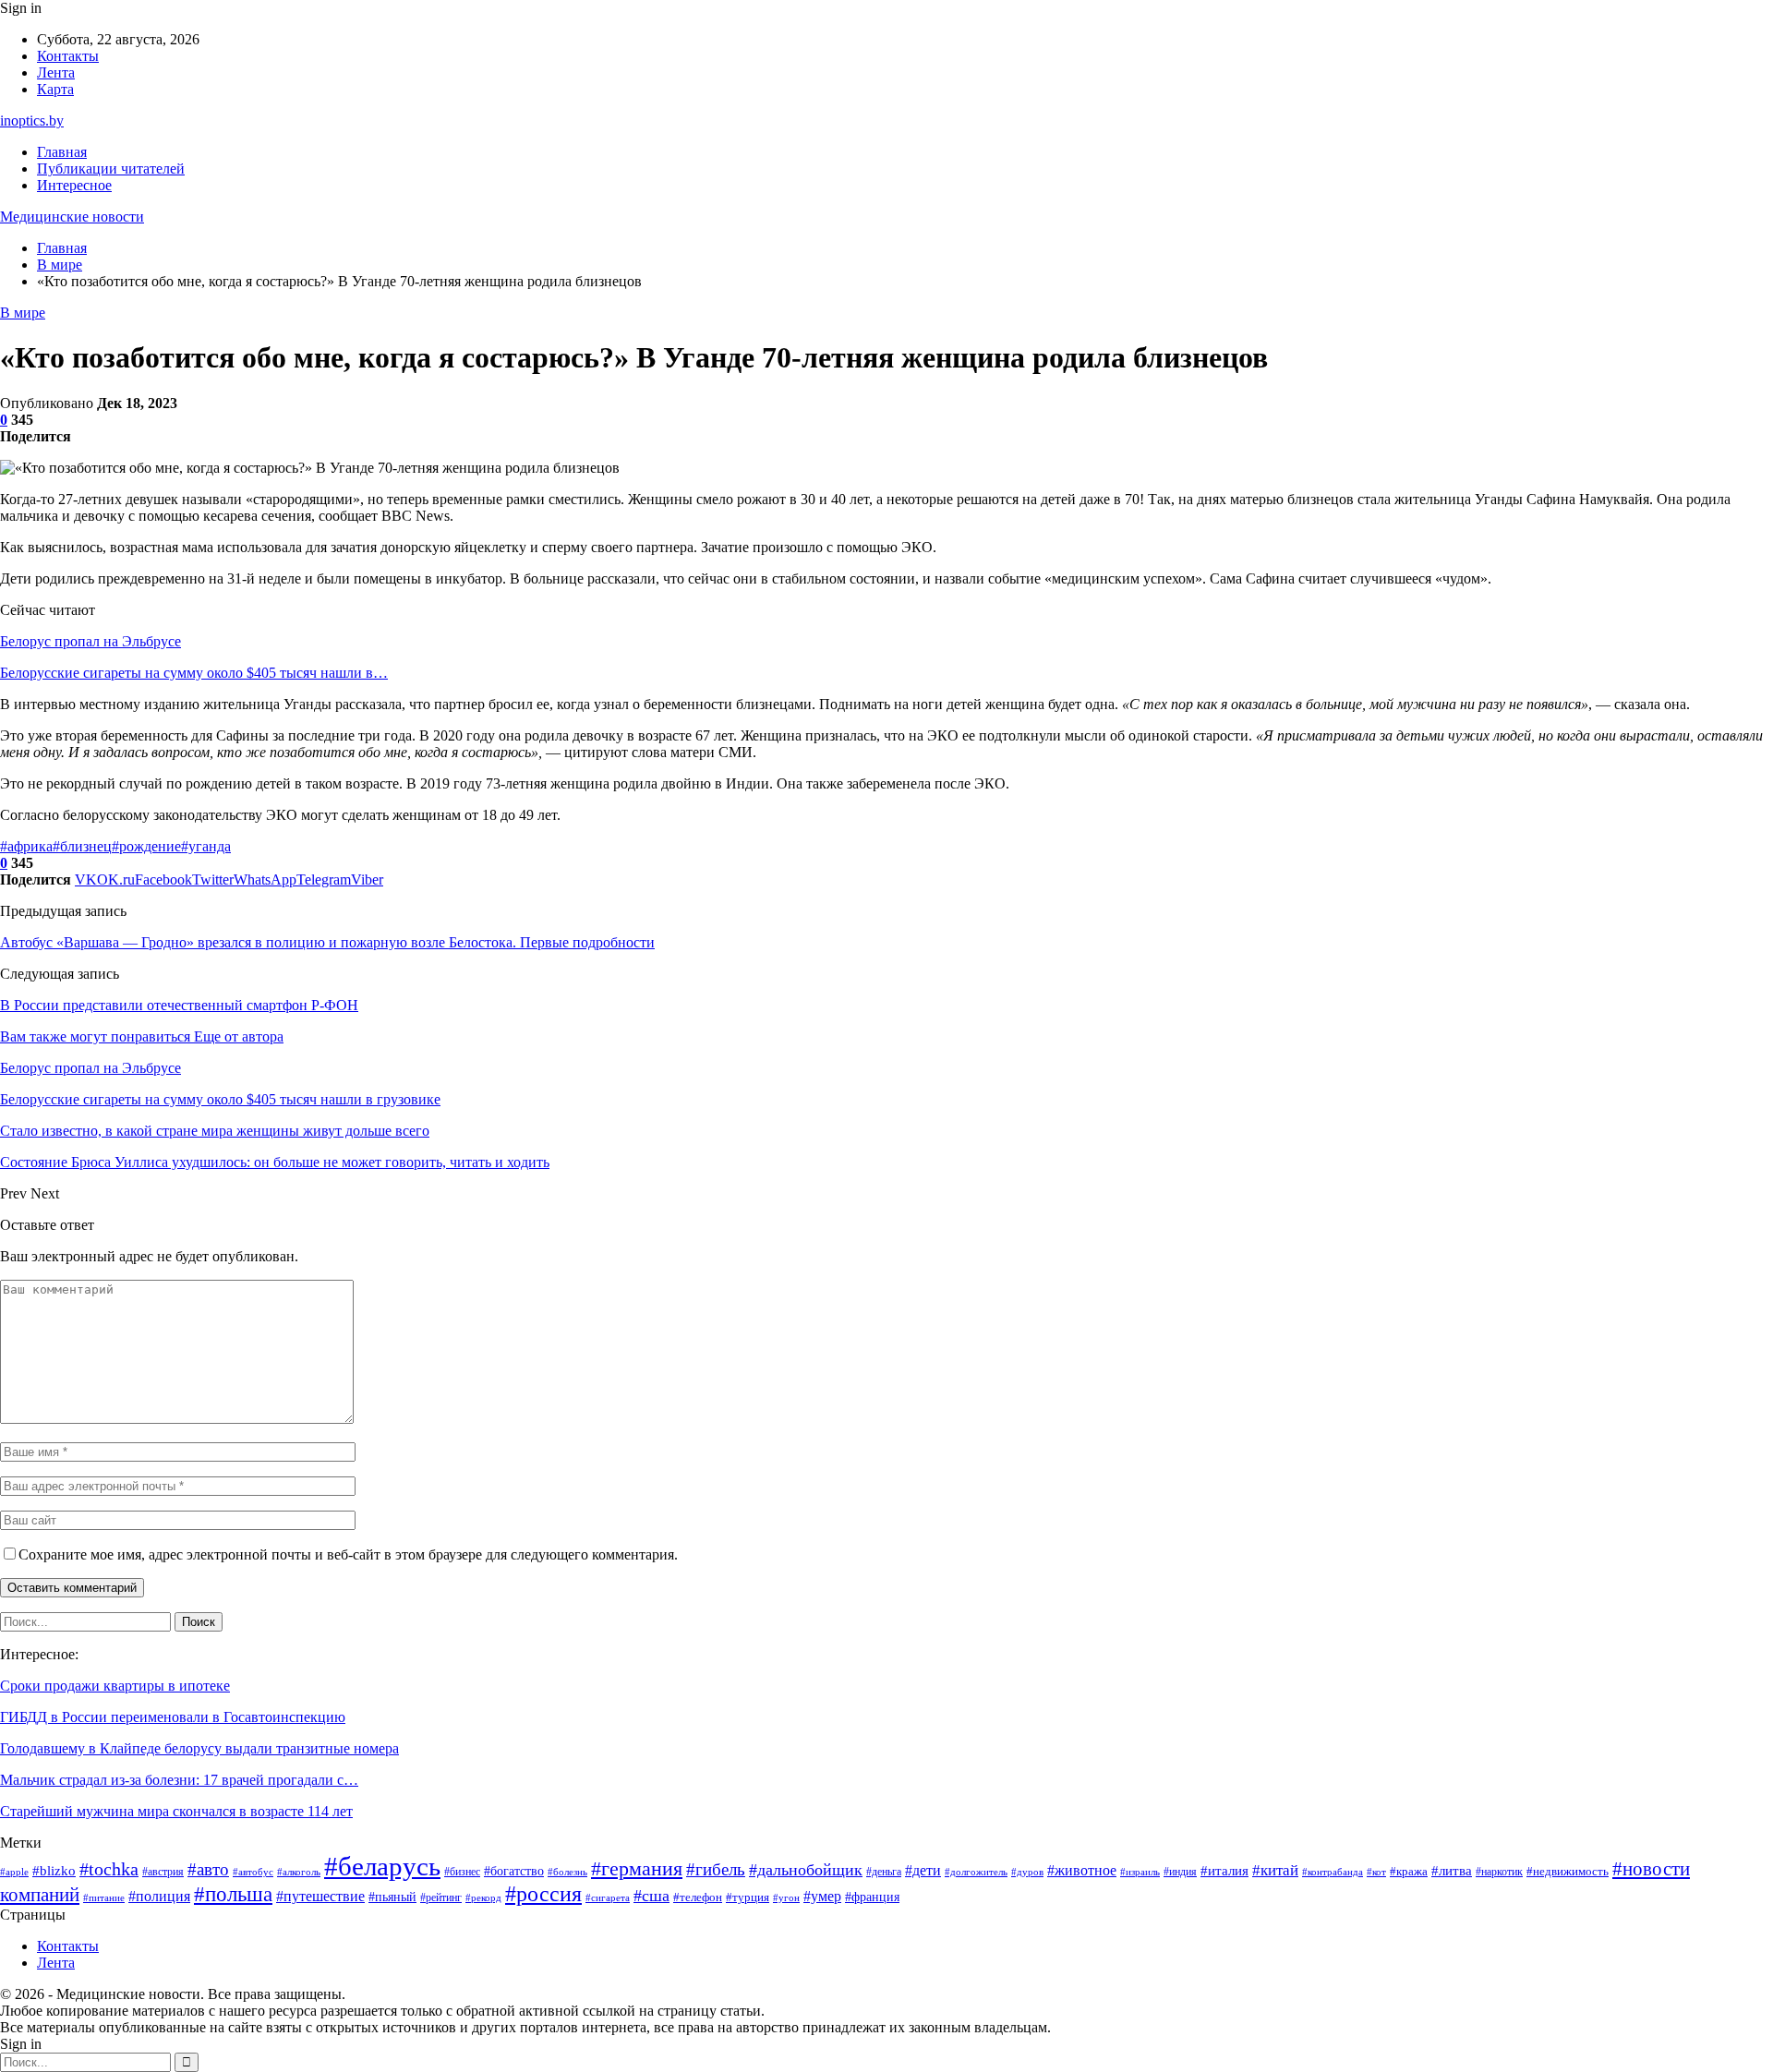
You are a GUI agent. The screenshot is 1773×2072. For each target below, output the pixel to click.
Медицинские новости (72, 217)
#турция (748, 1897)
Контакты (68, 56)
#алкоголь (299, 1872)
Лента (56, 72)
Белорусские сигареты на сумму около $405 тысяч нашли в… (194, 673)
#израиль (1140, 1872)
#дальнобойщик (806, 1870)
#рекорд (483, 1898)
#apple (14, 1872)
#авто (208, 1869)
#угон (786, 1897)
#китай (1275, 1870)
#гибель (716, 1869)
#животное (1082, 1870)
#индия (1180, 1872)
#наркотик (1499, 1872)
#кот (1376, 1872)
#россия (543, 1894)
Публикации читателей (111, 169)
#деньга (884, 1872)
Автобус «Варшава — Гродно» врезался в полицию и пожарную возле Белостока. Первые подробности (327, 942)
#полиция (159, 1896)
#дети (923, 1870)
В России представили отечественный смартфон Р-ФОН (179, 1005)
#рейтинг (441, 1897)
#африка (26, 846)
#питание (104, 1898)
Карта (55, 89)
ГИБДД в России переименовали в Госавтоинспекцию (173, 1717)
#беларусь (382, 1866)
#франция (872, 1897)
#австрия (163, 1872)
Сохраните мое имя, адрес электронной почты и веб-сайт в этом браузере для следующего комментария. (348, 1554)
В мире (23, 313)
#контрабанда (1333, 1872)
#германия (637, 1869)
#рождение (146, 846)
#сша (651, 1896)
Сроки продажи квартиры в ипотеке (115, 1686)
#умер (822, 1897)
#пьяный (392, 1897)
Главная (62, 152)
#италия (1224, 1871)
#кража (1409, 1871)
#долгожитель (976, 1872)
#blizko (54, 1871)
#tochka (109, 1869)
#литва (1452, 1871)
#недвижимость (1568, 1871)
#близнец (82, 846)
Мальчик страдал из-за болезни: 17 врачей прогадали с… (179, 1780)
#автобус (253, 1872)
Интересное (74, 185)
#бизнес (462, 1872)
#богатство (514, 1871)
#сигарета (608, 1897)
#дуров (1027, 1872)
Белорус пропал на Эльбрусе (90, 641)
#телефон (698, 1897)
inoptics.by (32, 120)
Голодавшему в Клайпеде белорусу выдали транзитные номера (199, 1748)
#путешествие (320, 1896)
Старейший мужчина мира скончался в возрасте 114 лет (176, 1811)
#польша (233, 1894)
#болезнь (567, 1872)
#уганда (206, 846)
